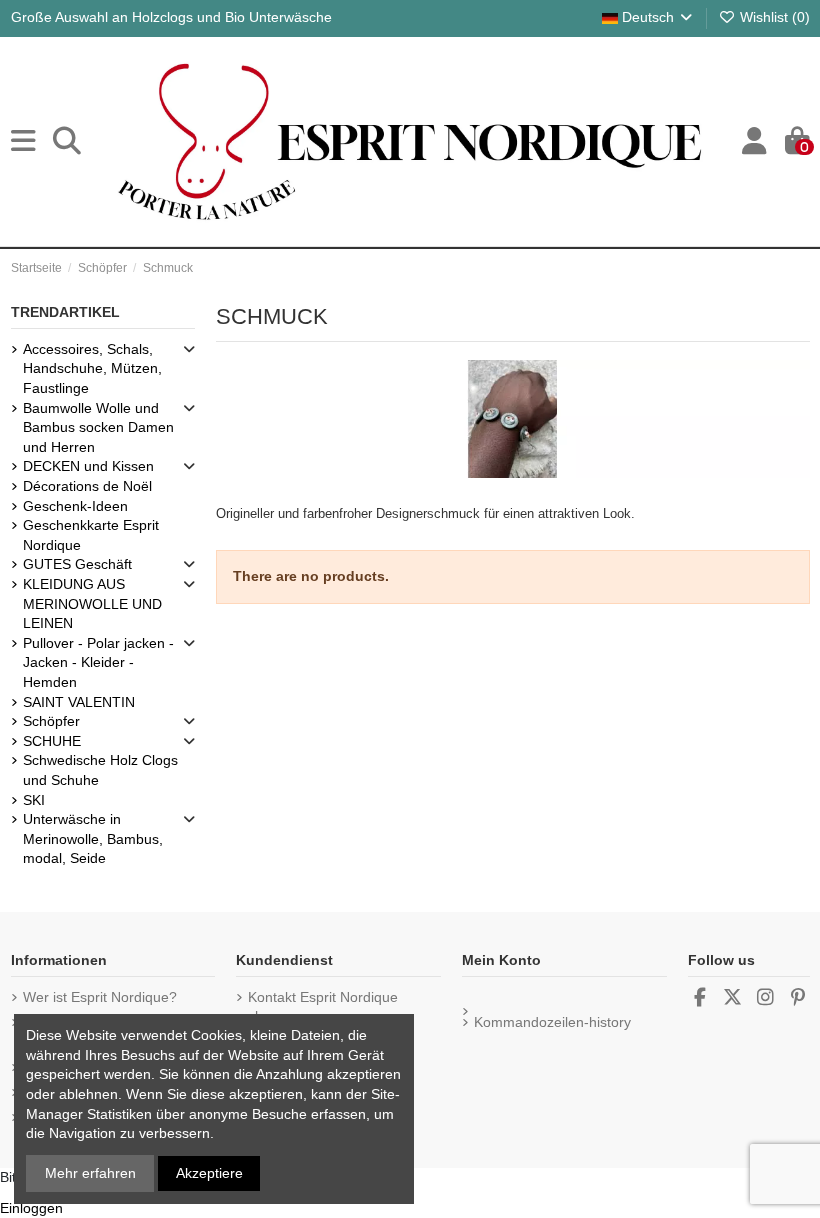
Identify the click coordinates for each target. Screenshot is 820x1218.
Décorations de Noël (87, 486)
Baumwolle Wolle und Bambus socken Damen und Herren (98, 427)
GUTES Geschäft (77, 564)
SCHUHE (52, 741)
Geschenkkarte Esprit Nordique (91, 535)
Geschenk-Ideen (75, 506)
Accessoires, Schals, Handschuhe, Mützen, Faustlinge (92, 368)
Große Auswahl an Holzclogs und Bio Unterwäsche (171, 17)
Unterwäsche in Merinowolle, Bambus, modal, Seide (93, 838)
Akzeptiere (209, 1173)
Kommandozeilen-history (552, 1022)
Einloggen (31, 1208)
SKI (34, 800)
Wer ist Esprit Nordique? (100, 997)
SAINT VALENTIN (79, 702)
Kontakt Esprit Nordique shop (323, 1007)
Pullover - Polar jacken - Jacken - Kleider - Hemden (98, 662)
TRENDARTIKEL (65, 312)
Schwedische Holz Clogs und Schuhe (100, 770)
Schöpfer (51, 721)
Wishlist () (773, 17)
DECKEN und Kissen (88, 466)
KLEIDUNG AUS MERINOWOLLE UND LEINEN (92, 603)
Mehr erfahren (90, 1173)
